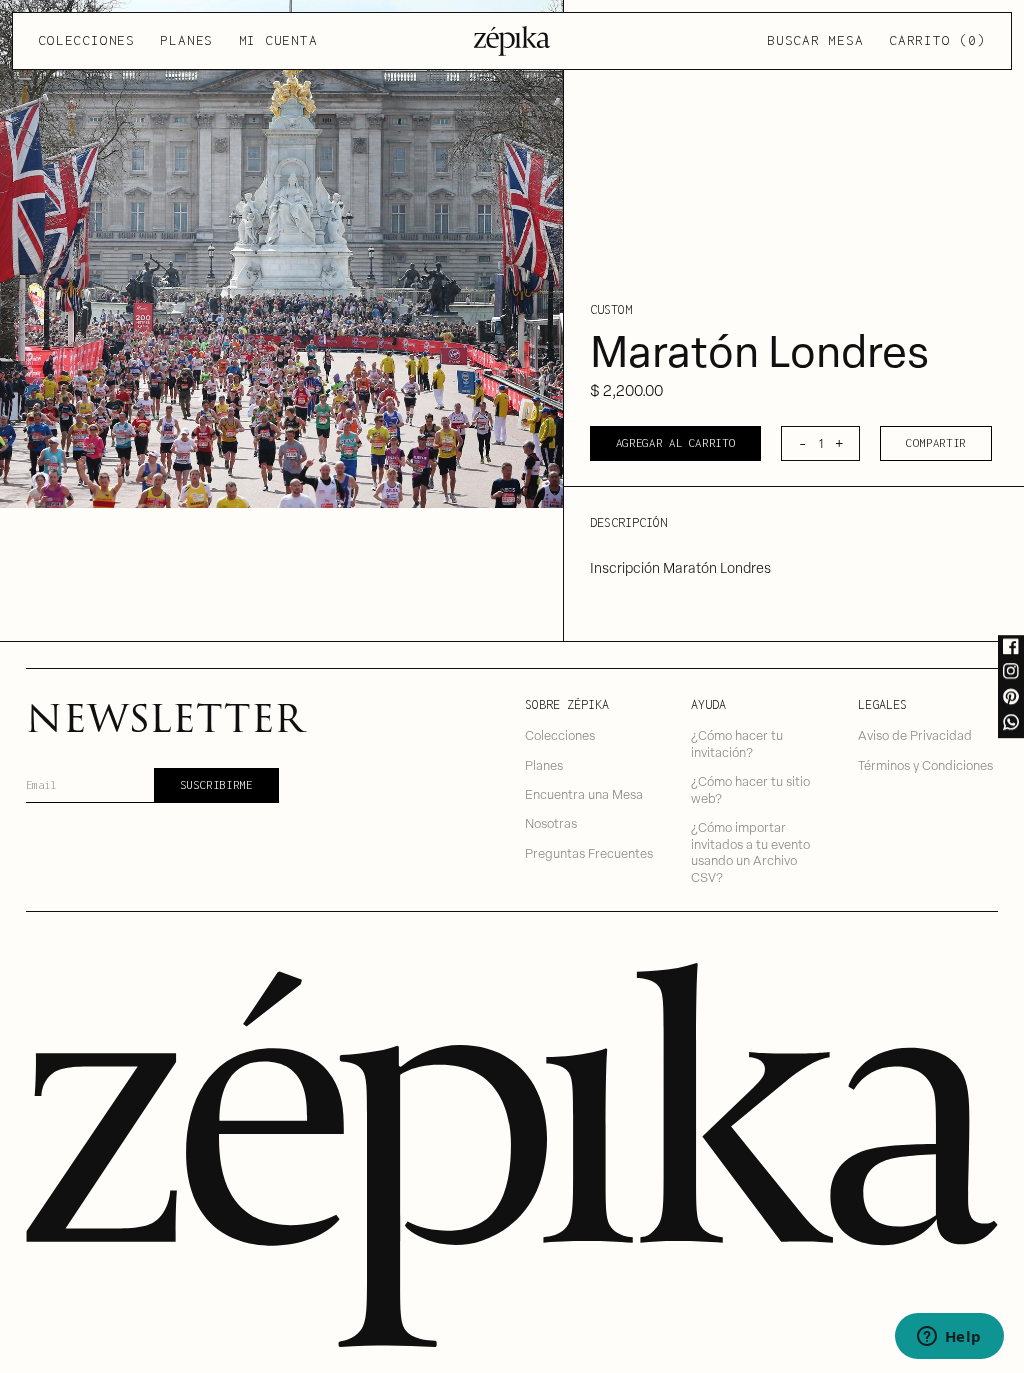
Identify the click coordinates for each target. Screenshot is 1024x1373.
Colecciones (86, 40)
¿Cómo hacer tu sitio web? (750, 789)
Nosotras (551, 822)
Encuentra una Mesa (584, 793)
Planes (186, 40)
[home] (512, 41)
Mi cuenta (278, 40)
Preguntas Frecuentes (589, 852)
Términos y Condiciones (925, 764)
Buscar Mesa (815, 40)
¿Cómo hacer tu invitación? (737, 743)
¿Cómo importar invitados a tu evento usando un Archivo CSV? (750, 851)
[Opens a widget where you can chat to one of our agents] (949, 1338)
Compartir (936, 442)
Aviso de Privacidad (915, 734)
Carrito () (937, 40)
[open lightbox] (281, 254)
